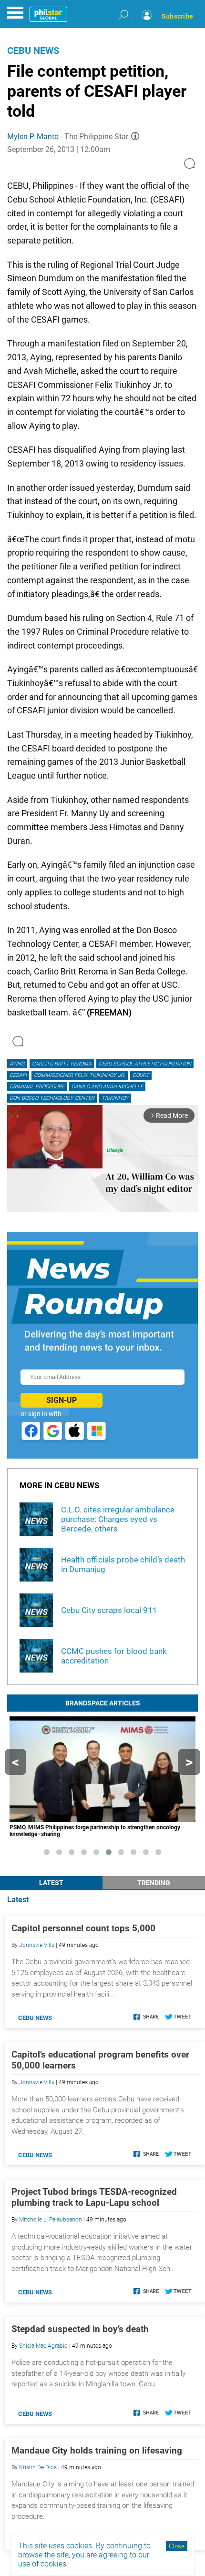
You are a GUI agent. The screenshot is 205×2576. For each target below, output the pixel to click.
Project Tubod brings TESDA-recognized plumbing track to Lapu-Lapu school (94, 2197)
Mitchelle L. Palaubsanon (51, 2220)
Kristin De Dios (38, 2467)
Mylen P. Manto (33, 137)
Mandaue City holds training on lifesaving (97, 2450)
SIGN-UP (61, 1400)
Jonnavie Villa (37, 1945)
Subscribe (177, 16)
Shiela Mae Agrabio (43, 2346)
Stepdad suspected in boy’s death (80, 2329)
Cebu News (33, 51)
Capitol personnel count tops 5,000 (83, 1928)
